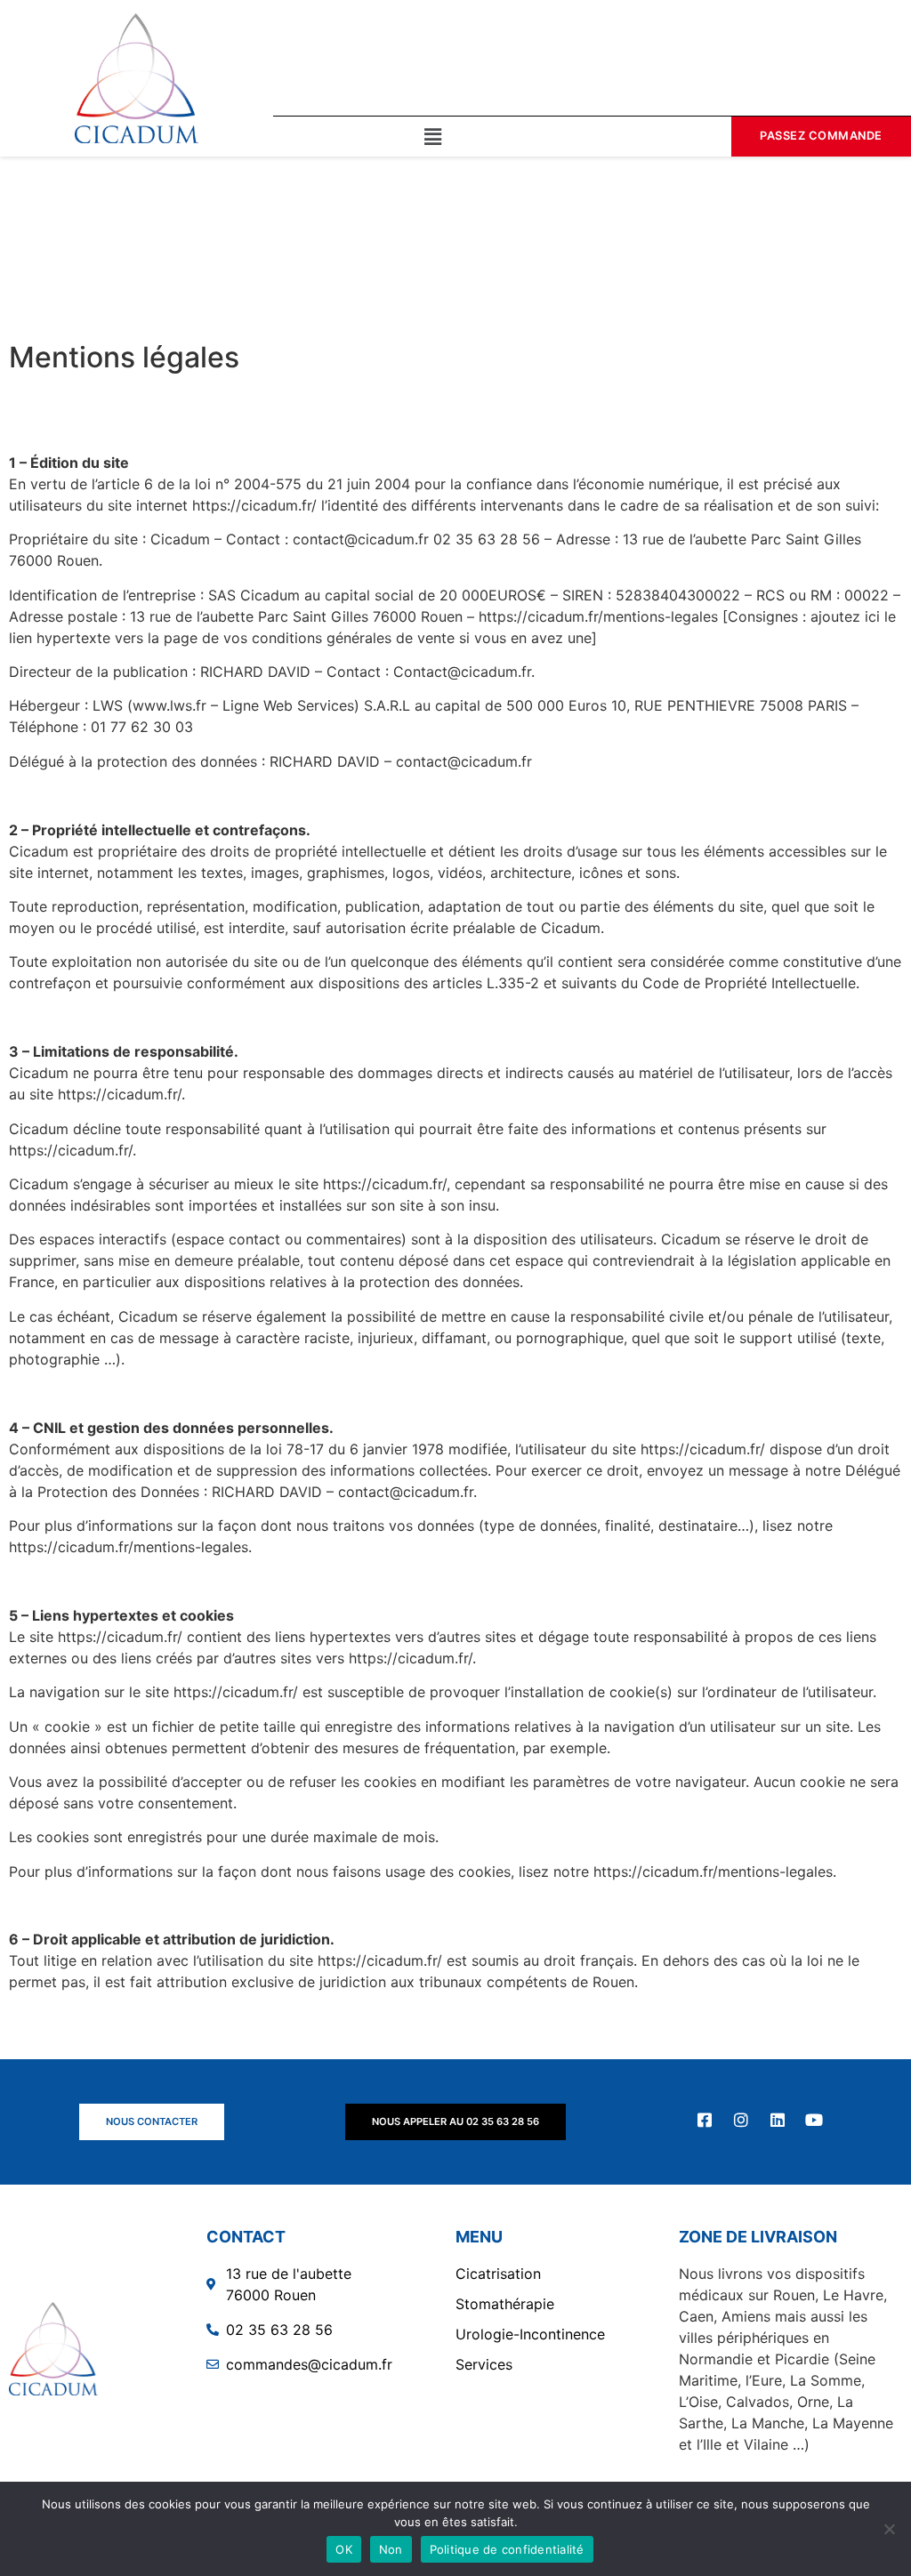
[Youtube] (814, 2120)
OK (344, 2549)
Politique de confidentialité (507, 2549)
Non (391, 2549)
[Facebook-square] (705, 2120)
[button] (432, 137)
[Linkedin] (778, 2120)
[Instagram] (741, 2120)
